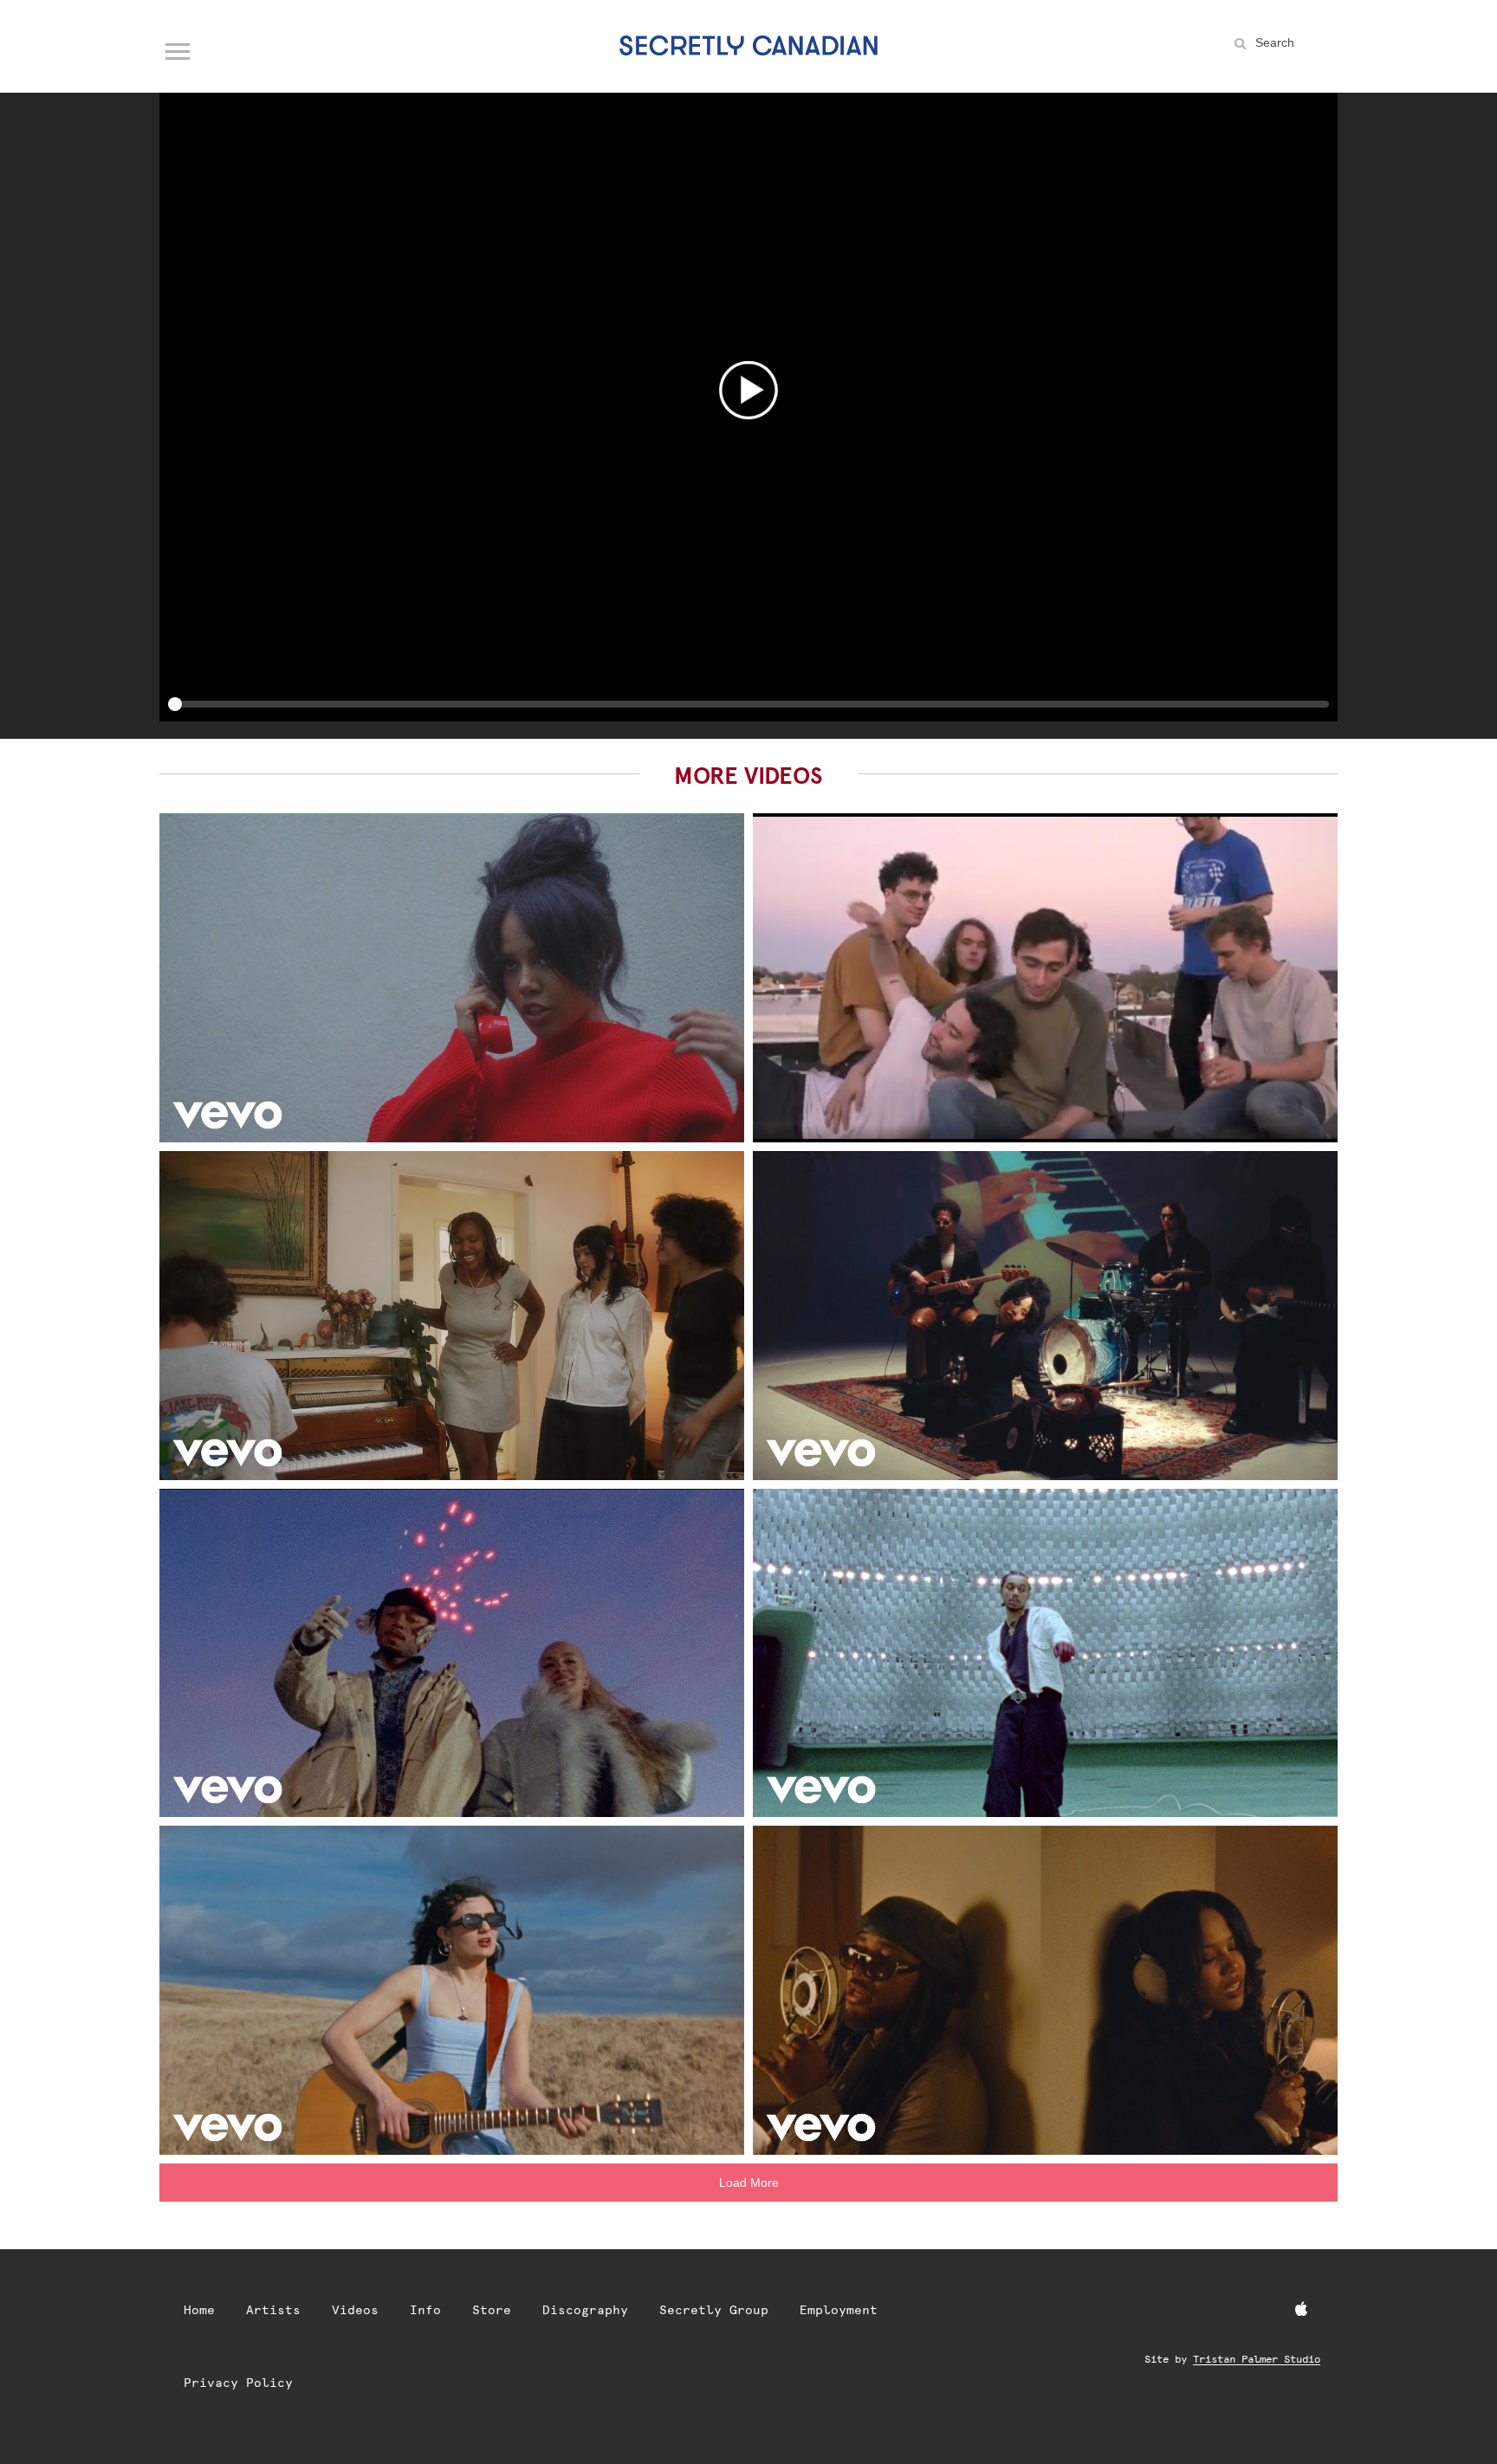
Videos (355, 2310)
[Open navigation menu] (178, 48)
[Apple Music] (1301, 2310)
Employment (839, 2310)
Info (425, 2310)
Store (492, 2310)
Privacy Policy (238, 2383)
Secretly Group (714, 2310)
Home (199, 2310)
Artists (273, 2310)
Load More (749, 2183)
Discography (585, 2310)
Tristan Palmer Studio (1257, 2359)
